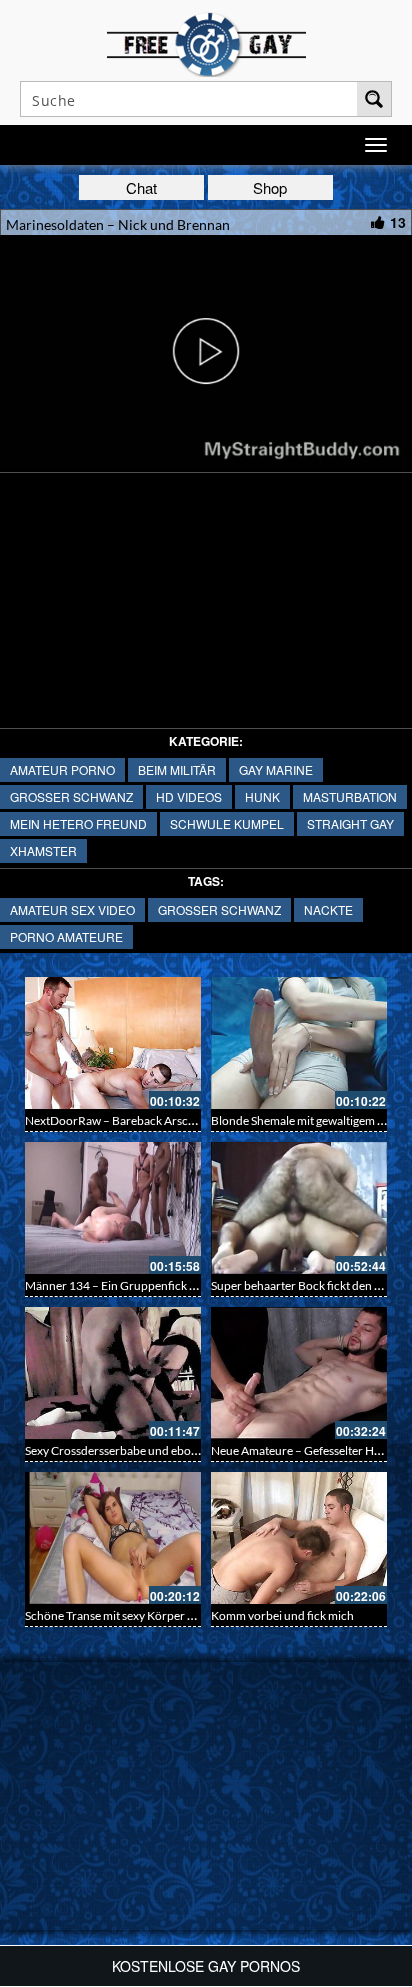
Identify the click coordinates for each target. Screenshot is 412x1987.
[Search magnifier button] (374, 99)
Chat (141, 187)
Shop (270, 187)
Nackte (328, 909)
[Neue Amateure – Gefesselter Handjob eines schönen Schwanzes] (299, 1373)
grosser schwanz (71, 796)
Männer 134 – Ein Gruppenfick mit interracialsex (152, 1285)
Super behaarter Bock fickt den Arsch (308, 1285)
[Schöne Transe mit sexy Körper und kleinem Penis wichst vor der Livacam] (113, 1538)
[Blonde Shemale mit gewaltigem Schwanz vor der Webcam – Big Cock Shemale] (299, 1043)
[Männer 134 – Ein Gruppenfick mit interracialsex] (113, 1208)
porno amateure (66, 936)
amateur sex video (72, 909)
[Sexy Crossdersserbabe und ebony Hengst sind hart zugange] (113, 1373)
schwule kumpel (227, 823)
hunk (262, 796)
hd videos (189, 796)
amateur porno (62, 769)
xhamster (43, 850)
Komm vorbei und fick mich (282, 1615)
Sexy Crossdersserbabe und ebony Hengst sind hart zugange (181, 1450)
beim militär (177, 769)
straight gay (350, 823)
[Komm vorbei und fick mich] (299, 1538)
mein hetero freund (78, 823)
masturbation (350, 796)
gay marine (276, 769)
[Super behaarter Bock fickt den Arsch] (299, 1208)
